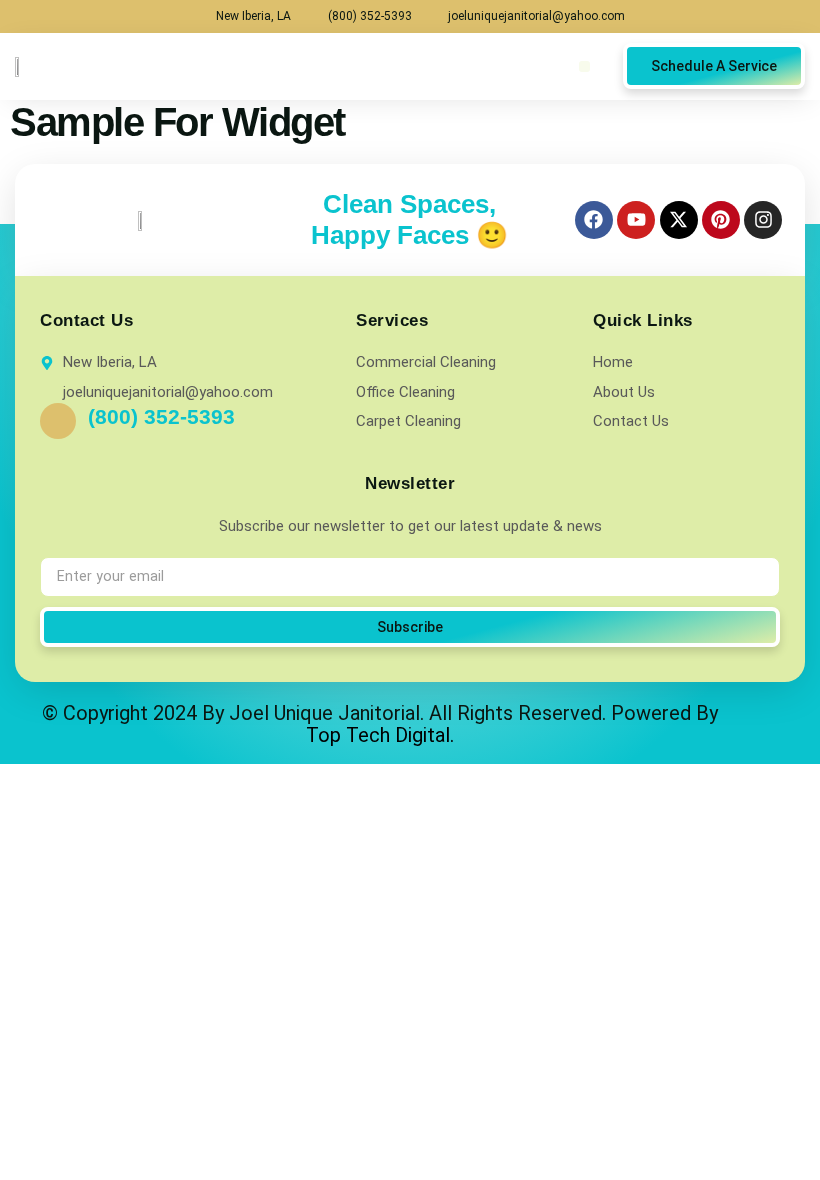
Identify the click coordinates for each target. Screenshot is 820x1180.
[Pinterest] (721, 220)
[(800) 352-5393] (58, 421)
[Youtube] (636, 220)
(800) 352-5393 (161, 416)
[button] (584, 66)
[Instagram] (763, 220)
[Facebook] (594, 220)
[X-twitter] (679, 220)
